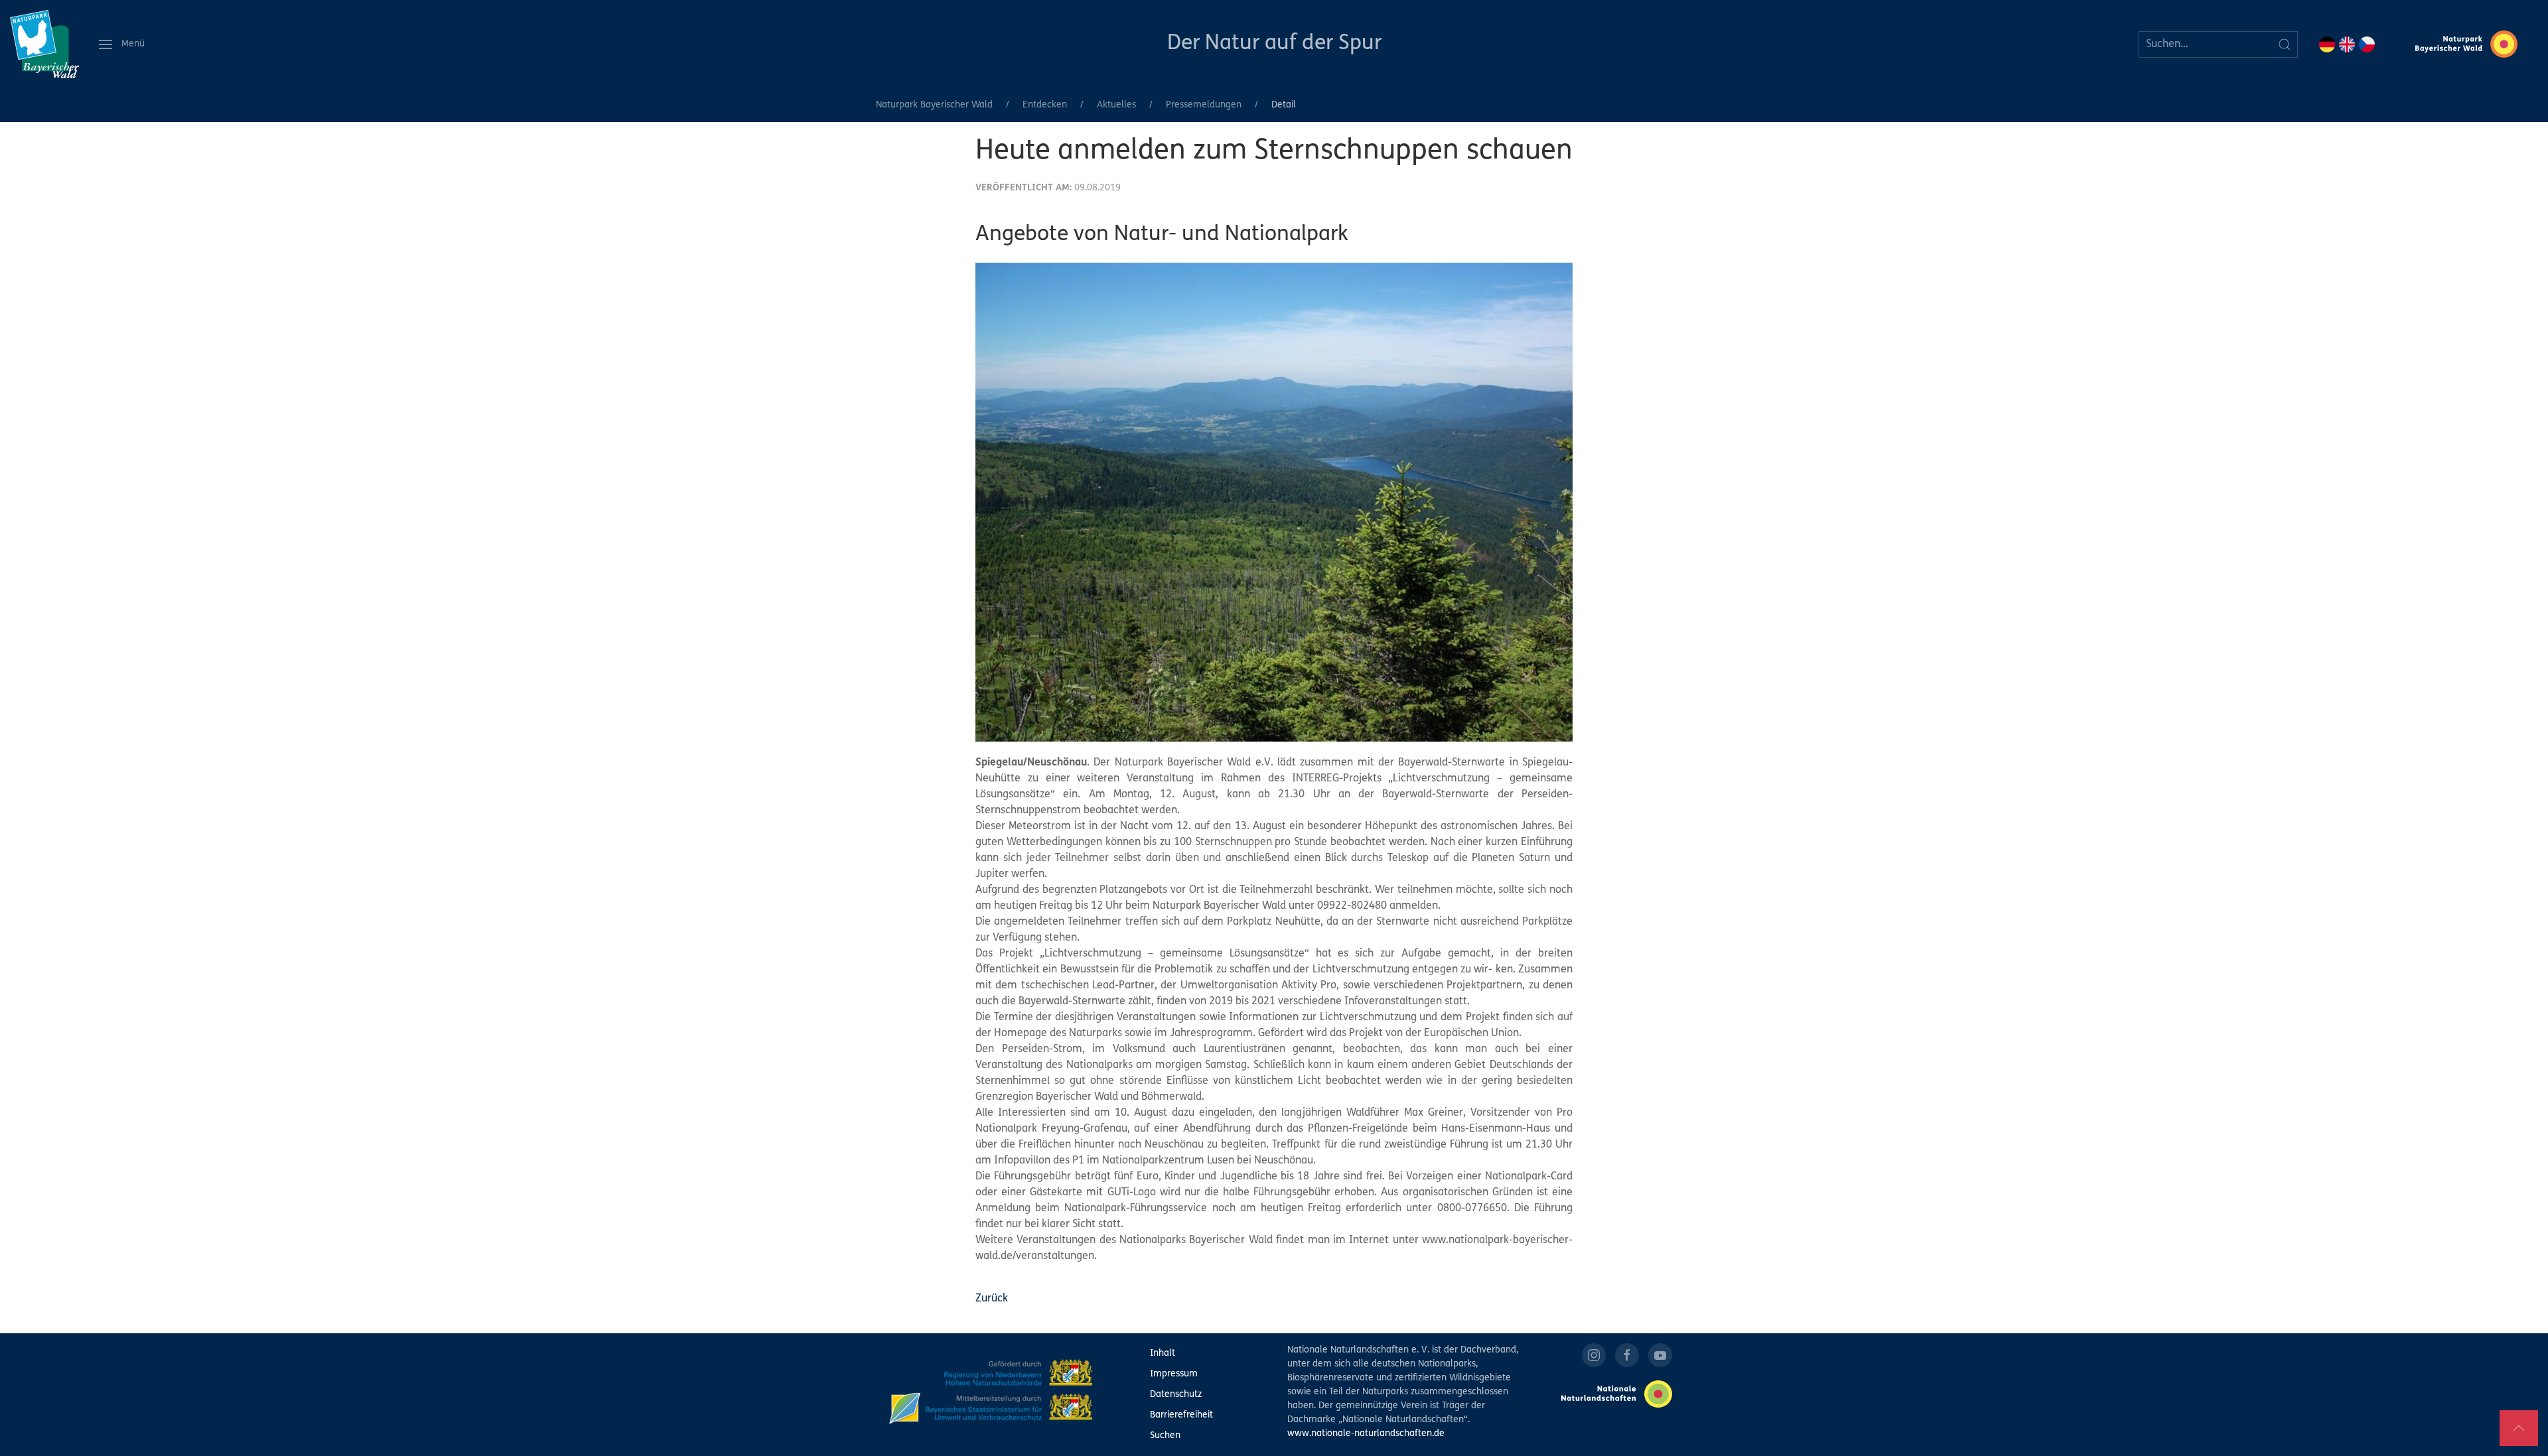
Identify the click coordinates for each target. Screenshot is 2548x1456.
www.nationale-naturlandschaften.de (1366, 1434)
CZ (2367, 44)
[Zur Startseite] (44, 44)
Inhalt (1163, 1354)
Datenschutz (1176, 1395)
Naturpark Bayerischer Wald (934, 105)
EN (2347, 44)
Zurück (992, 1299)
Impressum (1174, 1374)
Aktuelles (1116, 105)
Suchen (1165, 1436)
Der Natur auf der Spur (1274, 44)
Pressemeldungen (1204, 105)
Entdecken (1045, 105)
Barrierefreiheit (1181, 1415)
